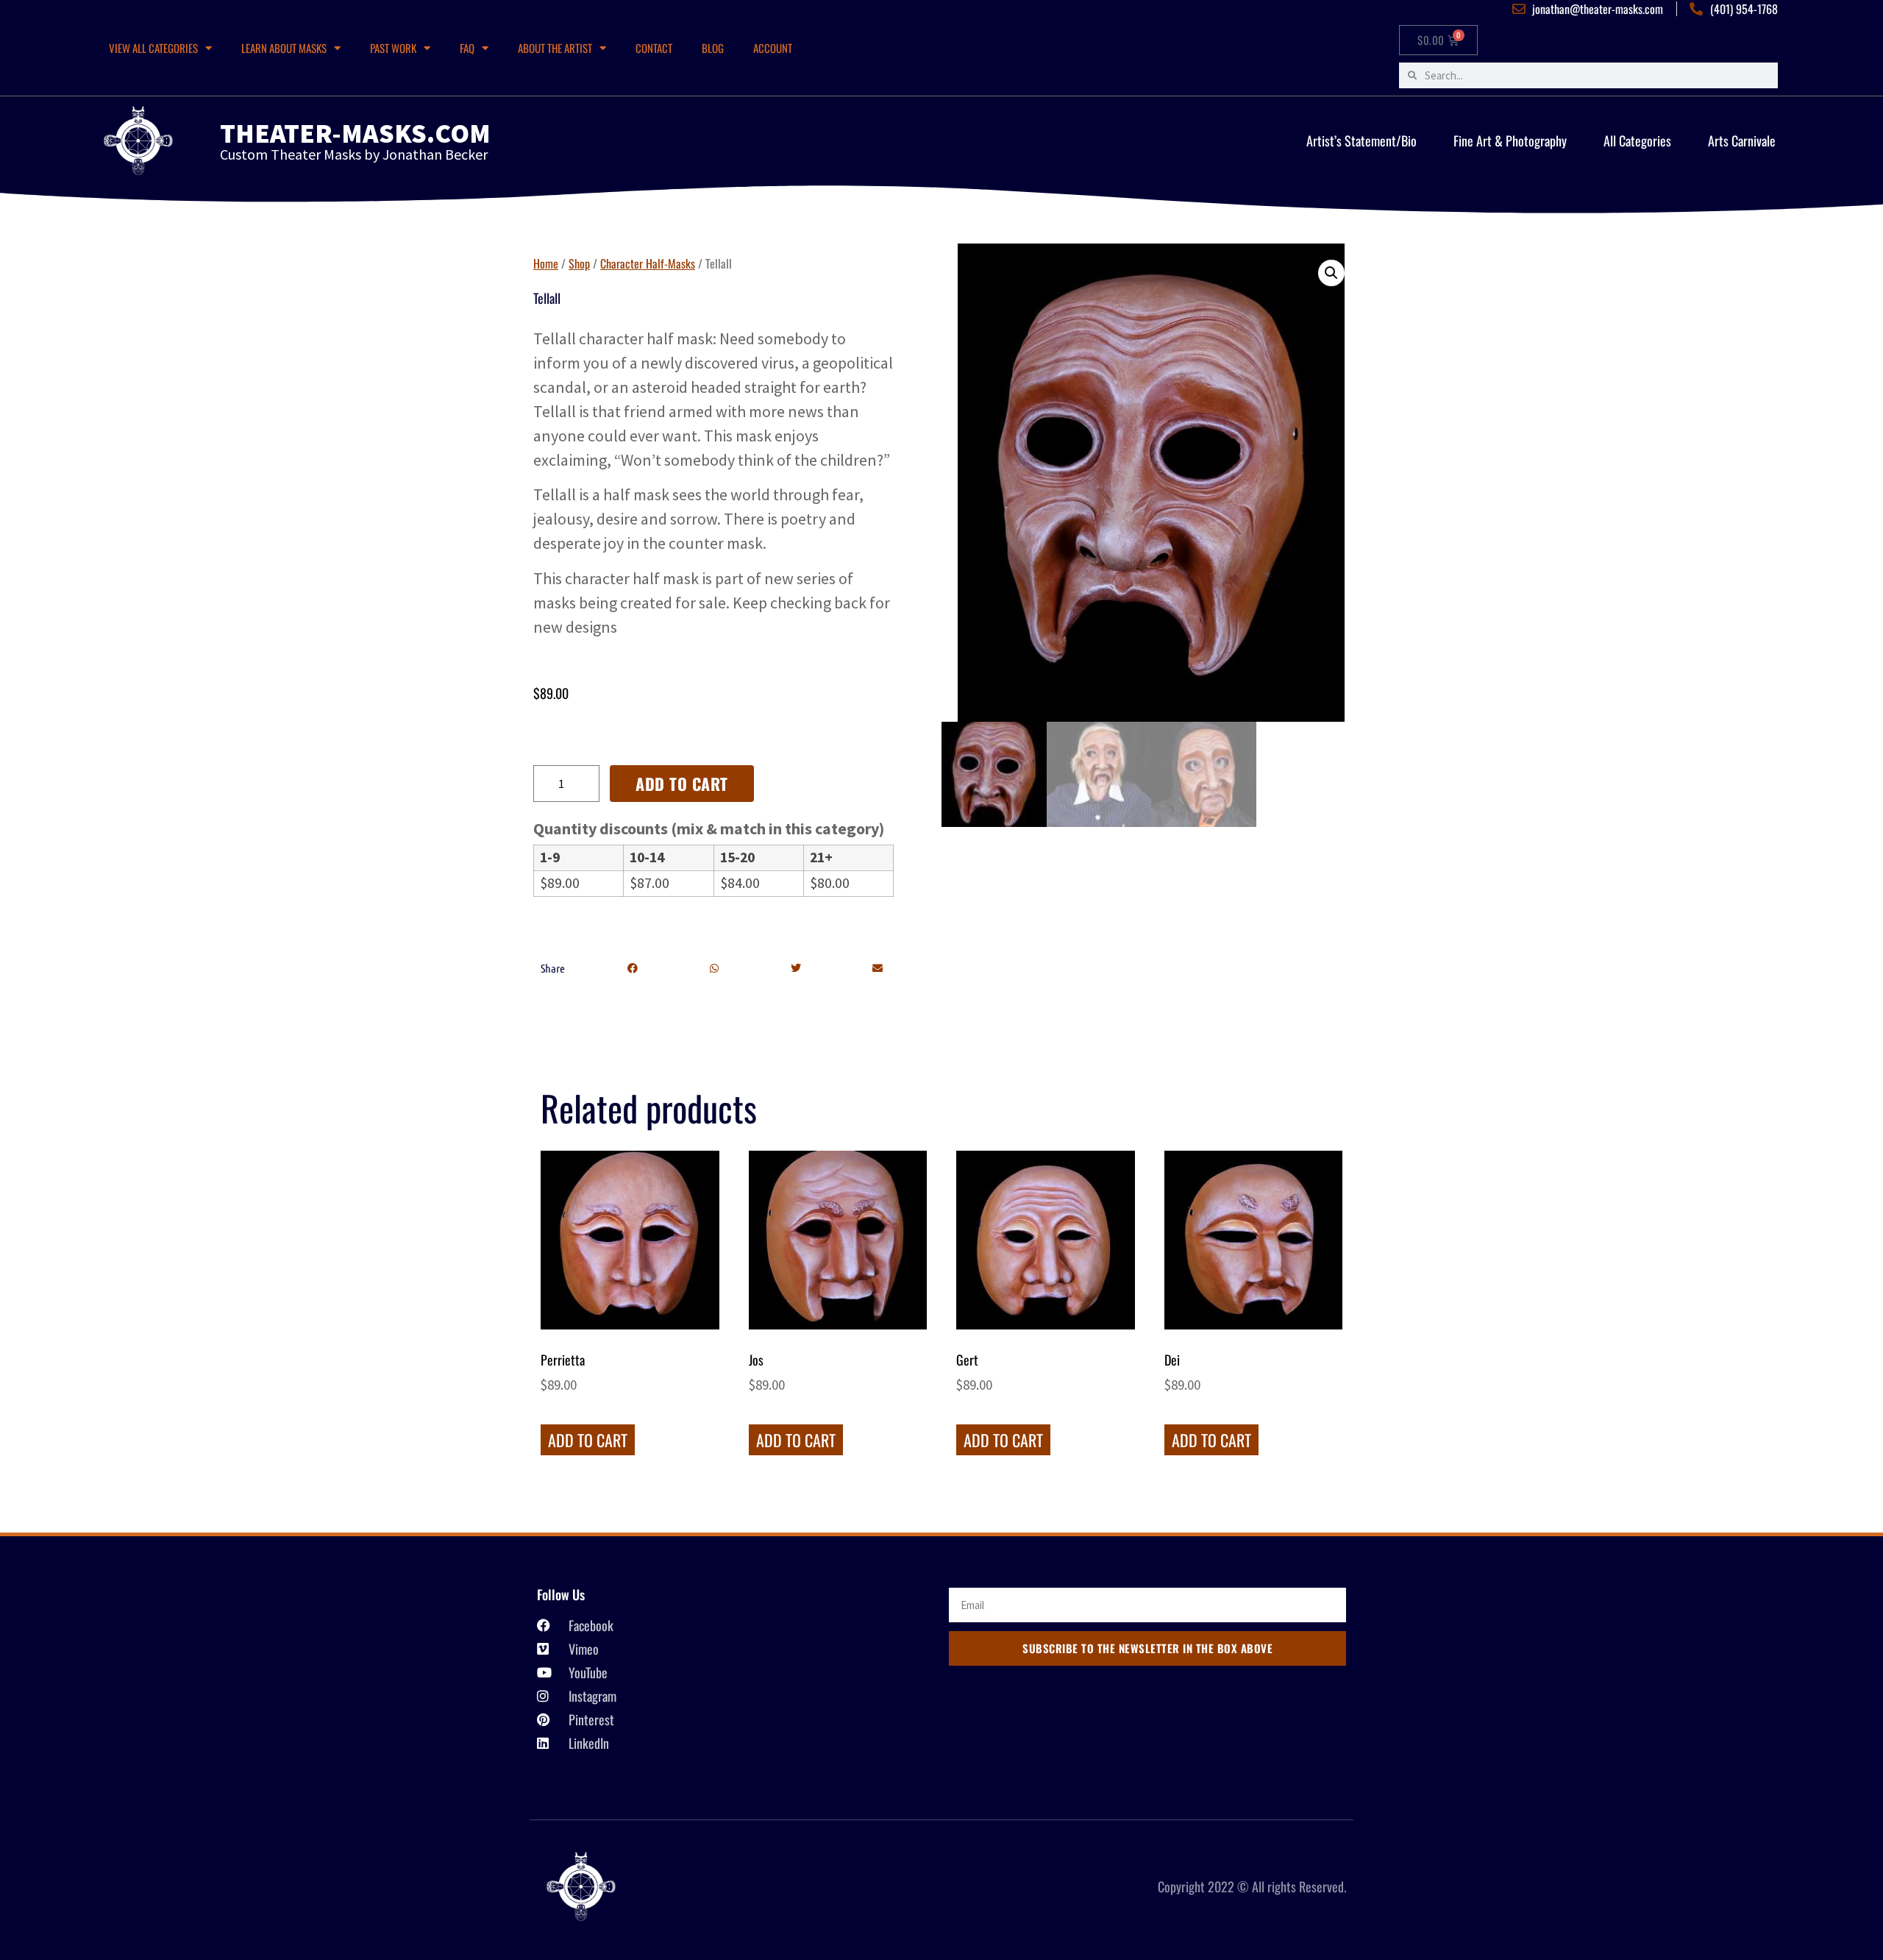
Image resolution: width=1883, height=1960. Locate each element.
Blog (713, 48)
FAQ (467, 48)
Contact (654, 48)
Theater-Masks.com (355, 133)
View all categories (153, 48)
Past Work (393, 48)
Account (773, 48)
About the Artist (555, 48)
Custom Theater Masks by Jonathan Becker (354, 154)
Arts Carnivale (1742, 141)
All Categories (1637, 141)
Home (546, 263)
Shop (579, 263)
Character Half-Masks (648, 263)
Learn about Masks (284, 48)
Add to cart (682, 784)
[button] (632, 969)
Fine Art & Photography (1510, 141)
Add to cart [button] (588, 1440)
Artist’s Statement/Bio (1361, 141)
